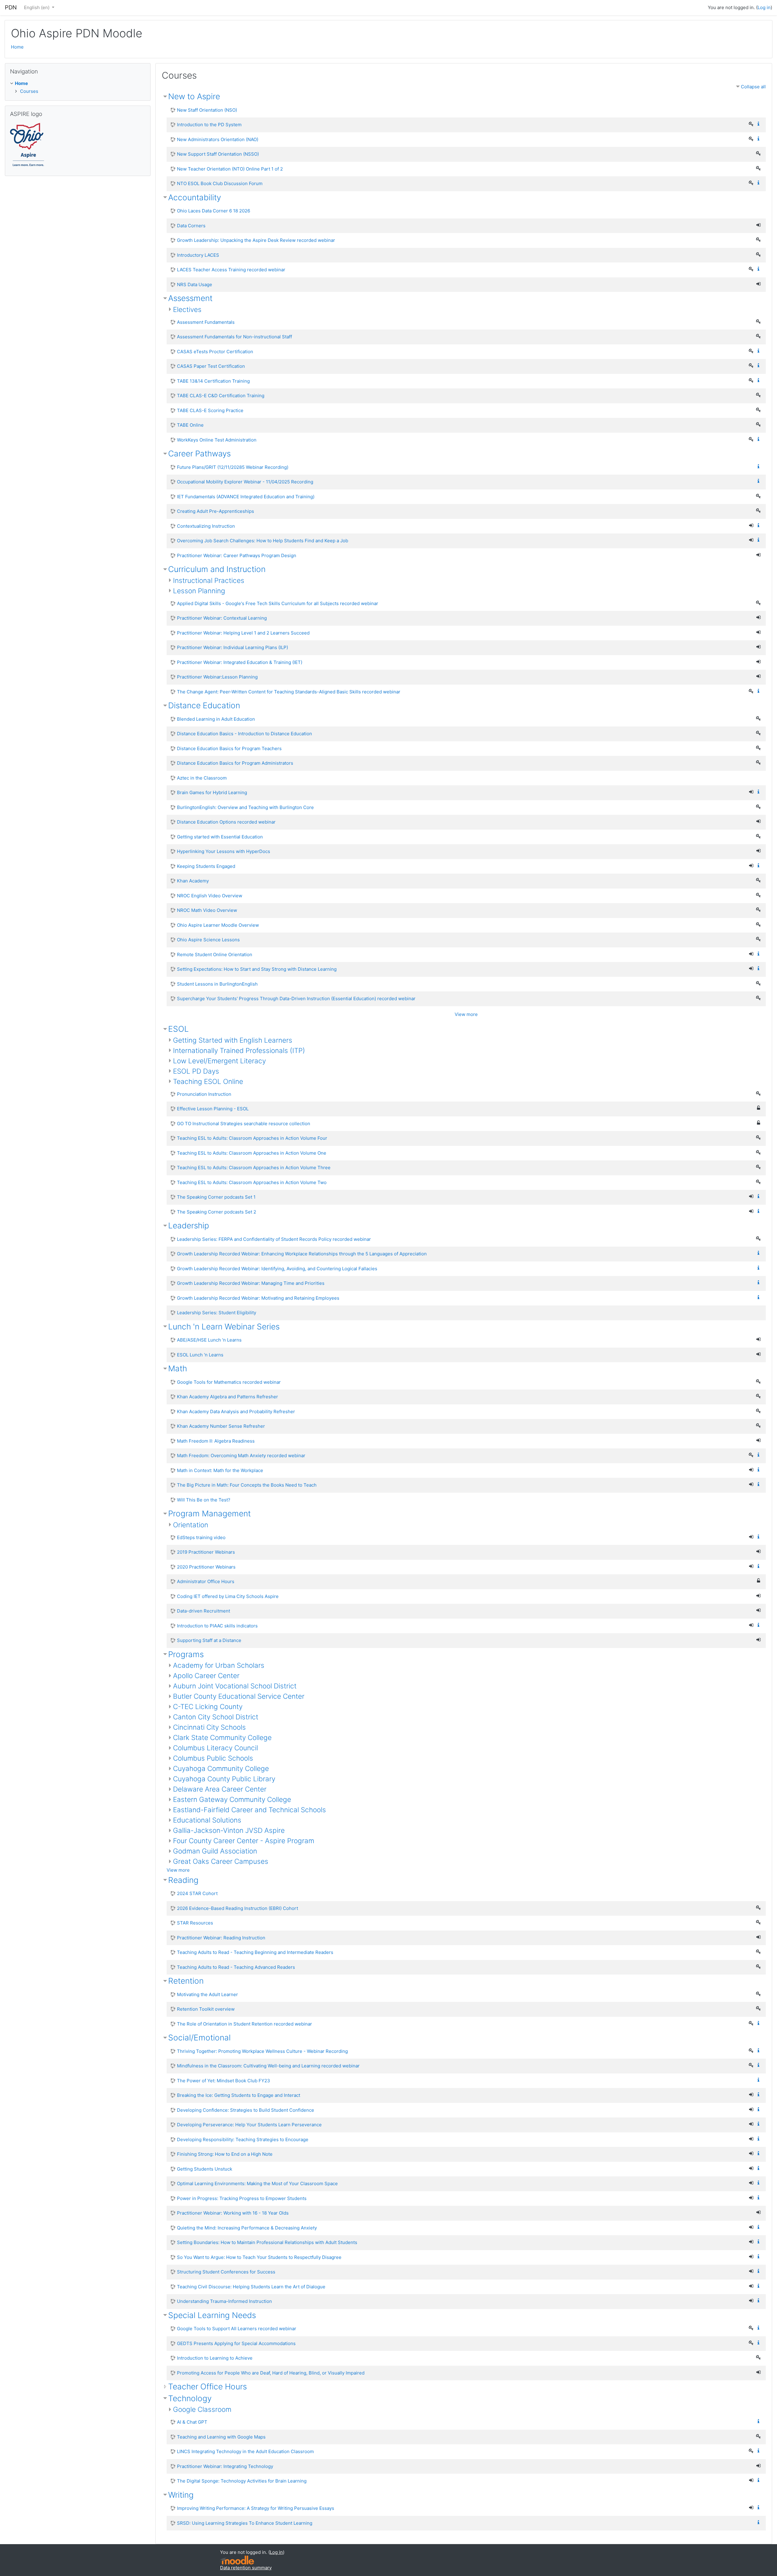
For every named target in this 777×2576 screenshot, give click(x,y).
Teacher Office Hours (207, 2386)
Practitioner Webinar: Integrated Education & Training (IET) (240, 662)
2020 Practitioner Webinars (206, 1567)
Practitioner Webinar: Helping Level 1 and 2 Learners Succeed (243, 633)
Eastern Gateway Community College (232, 1799)
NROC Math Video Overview (207, 910)
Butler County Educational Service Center (239, 1696)
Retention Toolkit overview (206, 2009)
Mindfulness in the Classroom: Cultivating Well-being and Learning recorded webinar (268, 2066)
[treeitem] (78, 84)
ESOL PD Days (196, 1071)
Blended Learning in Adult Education (216, 719)
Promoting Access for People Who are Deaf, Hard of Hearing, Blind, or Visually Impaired (271, 2373)
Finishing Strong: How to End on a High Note (225, 2154)
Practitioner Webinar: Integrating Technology (225, 2466)
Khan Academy (193, 881)
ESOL (178, 1029)
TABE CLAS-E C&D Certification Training (221, 396)
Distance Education (204, 705)
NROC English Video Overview (210, 896)
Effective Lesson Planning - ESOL (213, 1109)
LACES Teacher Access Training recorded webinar (231, 270)
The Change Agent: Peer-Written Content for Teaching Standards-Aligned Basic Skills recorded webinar (289, 692)
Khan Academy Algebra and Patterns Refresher (227, 1397)
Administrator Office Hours (206, 1581)
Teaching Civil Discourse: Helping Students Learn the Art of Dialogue (251, 2287)
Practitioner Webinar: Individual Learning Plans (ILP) (232, 647)
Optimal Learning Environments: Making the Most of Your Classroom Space (257, 2183)
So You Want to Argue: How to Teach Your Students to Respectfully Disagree (259, 2257)
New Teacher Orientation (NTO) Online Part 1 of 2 (230, 169)
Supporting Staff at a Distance (209, 1640)
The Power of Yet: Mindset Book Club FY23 (224, 2081)
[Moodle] (237, 2559)
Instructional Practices (209, 580)
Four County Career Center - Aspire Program (244, 1841)
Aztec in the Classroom (202, 778)
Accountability (195, 197)
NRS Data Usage (195, 284)
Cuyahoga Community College (221, 1768)
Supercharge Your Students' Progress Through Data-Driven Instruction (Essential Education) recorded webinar (296, 999)
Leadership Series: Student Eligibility (217, 1313)
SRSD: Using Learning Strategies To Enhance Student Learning (245, 2523)
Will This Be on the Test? (204, 1500)
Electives (187, 309)
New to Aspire (194, 96)
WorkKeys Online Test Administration (217, 440)
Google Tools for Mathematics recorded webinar (229, 1382)
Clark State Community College (222, 1737)
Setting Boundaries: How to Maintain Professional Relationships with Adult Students (267, 2242)
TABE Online (190, 425)
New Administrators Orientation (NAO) (218, 139)
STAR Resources (195, 1923)
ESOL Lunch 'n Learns (200, 1355)
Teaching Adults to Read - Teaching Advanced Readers (236, 1967)
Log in (764, 7)
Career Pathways (199, 454)
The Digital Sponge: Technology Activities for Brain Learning (242, 2481)
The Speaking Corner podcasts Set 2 (217, 1212)
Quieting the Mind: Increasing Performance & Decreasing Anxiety (247, 2228)
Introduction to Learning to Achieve (215, 2358)
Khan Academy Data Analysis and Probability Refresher (236, 1412)
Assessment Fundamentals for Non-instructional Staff (234, 337)
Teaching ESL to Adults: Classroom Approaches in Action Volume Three (254, 1168)
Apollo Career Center (206, 1676)
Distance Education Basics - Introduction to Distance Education (244, 734)
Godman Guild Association (215, 1851)
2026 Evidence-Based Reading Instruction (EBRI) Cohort (238, 1908)
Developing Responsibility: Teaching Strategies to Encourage (243, 2139)
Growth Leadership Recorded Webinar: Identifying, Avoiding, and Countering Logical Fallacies (277, 1269)
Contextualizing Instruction (206, 526)
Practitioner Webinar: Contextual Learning (222, 618)
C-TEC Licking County (208, 1706)
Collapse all (753, 87)
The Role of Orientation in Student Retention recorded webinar (244, 2024)
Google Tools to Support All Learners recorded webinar (237, 2329)
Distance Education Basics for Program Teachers (229, 748)
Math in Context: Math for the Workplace (220, 1470)
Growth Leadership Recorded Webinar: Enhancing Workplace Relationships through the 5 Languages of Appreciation (302, 1254)
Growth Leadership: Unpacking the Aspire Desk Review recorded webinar (256, 240)
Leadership (189, 1225)
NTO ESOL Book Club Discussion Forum (220, 183)
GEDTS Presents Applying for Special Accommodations (236, 2343)
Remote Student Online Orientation (215, 955)
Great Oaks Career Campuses (221, 1861)
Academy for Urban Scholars (219, 1665)
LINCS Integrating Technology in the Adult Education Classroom (245, 2451)
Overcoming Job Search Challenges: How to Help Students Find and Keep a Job (263, 541)
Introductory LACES (198, 255)
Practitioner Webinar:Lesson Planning (217, 677)
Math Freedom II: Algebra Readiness (216, 1441)
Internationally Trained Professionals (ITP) (239, 1050)
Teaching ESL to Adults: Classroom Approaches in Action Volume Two (252, 1182)
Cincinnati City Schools (209, 1727)
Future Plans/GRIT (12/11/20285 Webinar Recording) (233, 467)
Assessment (190, 298)
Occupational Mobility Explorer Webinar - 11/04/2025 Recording (245, 482)
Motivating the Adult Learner (207, 1994)
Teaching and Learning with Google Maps (221, 2437)
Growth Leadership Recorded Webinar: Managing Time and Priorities (251, 1283)
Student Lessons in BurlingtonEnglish (217, 984)
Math (178, 1368)
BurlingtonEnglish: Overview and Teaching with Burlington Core (245, 807)
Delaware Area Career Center (220, 1789)
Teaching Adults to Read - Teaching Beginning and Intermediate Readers (255, 1952)
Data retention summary (246, 2568)
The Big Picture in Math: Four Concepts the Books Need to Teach (247, 1485)
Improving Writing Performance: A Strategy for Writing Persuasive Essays (256, 2508)
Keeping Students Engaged (206, 866)
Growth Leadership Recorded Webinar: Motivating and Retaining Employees (258, 1298)
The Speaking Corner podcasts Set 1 (216, 1197)
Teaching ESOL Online (208, 1081)
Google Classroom (202, 2409)
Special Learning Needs (212, 2315)
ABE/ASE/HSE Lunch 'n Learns (209, 1340)
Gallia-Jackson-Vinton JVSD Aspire (229, 1830)
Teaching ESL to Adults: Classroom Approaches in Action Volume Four (252, 1138)
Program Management (209, 1513)
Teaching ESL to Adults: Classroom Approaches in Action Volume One (252, 1153)
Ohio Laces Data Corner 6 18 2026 (214, 211)
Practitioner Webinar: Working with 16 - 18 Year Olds (233, 2213)
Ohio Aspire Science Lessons (208, 940)
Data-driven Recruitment (204, 1611)
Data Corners (191, 226)
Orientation (191, 1525)
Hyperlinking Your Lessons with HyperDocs (224, 851)
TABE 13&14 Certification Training (213, 381)
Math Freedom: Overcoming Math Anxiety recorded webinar (241, 1456)
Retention (186, 1981)
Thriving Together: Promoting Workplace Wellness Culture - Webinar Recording (262, 2051)
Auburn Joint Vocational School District (235, 1686)
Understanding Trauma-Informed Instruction (224, 2301)
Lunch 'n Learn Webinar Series (224, 1327)
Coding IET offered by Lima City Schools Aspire (228, 1596)
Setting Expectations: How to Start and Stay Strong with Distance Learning (257, 969)
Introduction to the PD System (209, 125)
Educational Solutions (207, 1820)
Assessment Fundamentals (206, 322)
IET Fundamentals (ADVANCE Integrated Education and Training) (246, 497)
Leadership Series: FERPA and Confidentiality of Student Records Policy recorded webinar (274, 1239)
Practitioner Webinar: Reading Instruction (221, 1938)
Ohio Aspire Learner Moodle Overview (218, 925)
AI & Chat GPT (192, 2422)
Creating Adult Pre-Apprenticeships (215, 511)
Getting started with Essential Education (220, 837)
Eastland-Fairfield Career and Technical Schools (249, 1810)
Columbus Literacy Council (215, 1748)
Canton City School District (216, 1717)
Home (17, 47)
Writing (181, 2495)
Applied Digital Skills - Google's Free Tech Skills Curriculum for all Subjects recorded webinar (278, 603)
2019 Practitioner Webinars (206, 1552)
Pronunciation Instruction (204, 1094)
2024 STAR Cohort (197, 1893)
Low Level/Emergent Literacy (219, 1061)
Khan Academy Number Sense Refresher (221, 1426)
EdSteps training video (201, 1537)
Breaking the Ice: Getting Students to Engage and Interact (239, 2095)
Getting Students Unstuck (205, 2169)
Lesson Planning (199, 591)
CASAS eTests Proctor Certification (215, 352)
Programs (186, 1654)
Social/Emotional (199, 2038)
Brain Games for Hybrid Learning (212, 792)
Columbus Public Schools (213, 1758)
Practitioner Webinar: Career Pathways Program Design (237, 555)
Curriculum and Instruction (217, 569)
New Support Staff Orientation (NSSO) (218, 154)
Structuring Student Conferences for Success (226, 2272)
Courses (29, 91)
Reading (183, 1880)
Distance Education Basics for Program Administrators (235, 763)
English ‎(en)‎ (37, 7)
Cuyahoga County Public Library (224, 1779)
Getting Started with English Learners (233, 1040)
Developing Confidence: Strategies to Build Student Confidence (246, 2110)
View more (466, 1014)
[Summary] (760, 124)
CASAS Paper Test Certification (211, 366)
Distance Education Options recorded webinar (226, 822)
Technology (190, 2398)
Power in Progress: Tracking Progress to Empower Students (242, 2198)
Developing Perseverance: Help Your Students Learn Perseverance (249, 2125)
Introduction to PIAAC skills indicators (217, 1626)
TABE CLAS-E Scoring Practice (210, 410)
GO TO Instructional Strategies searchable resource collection (244, 1124)
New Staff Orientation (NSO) (207, 110)
